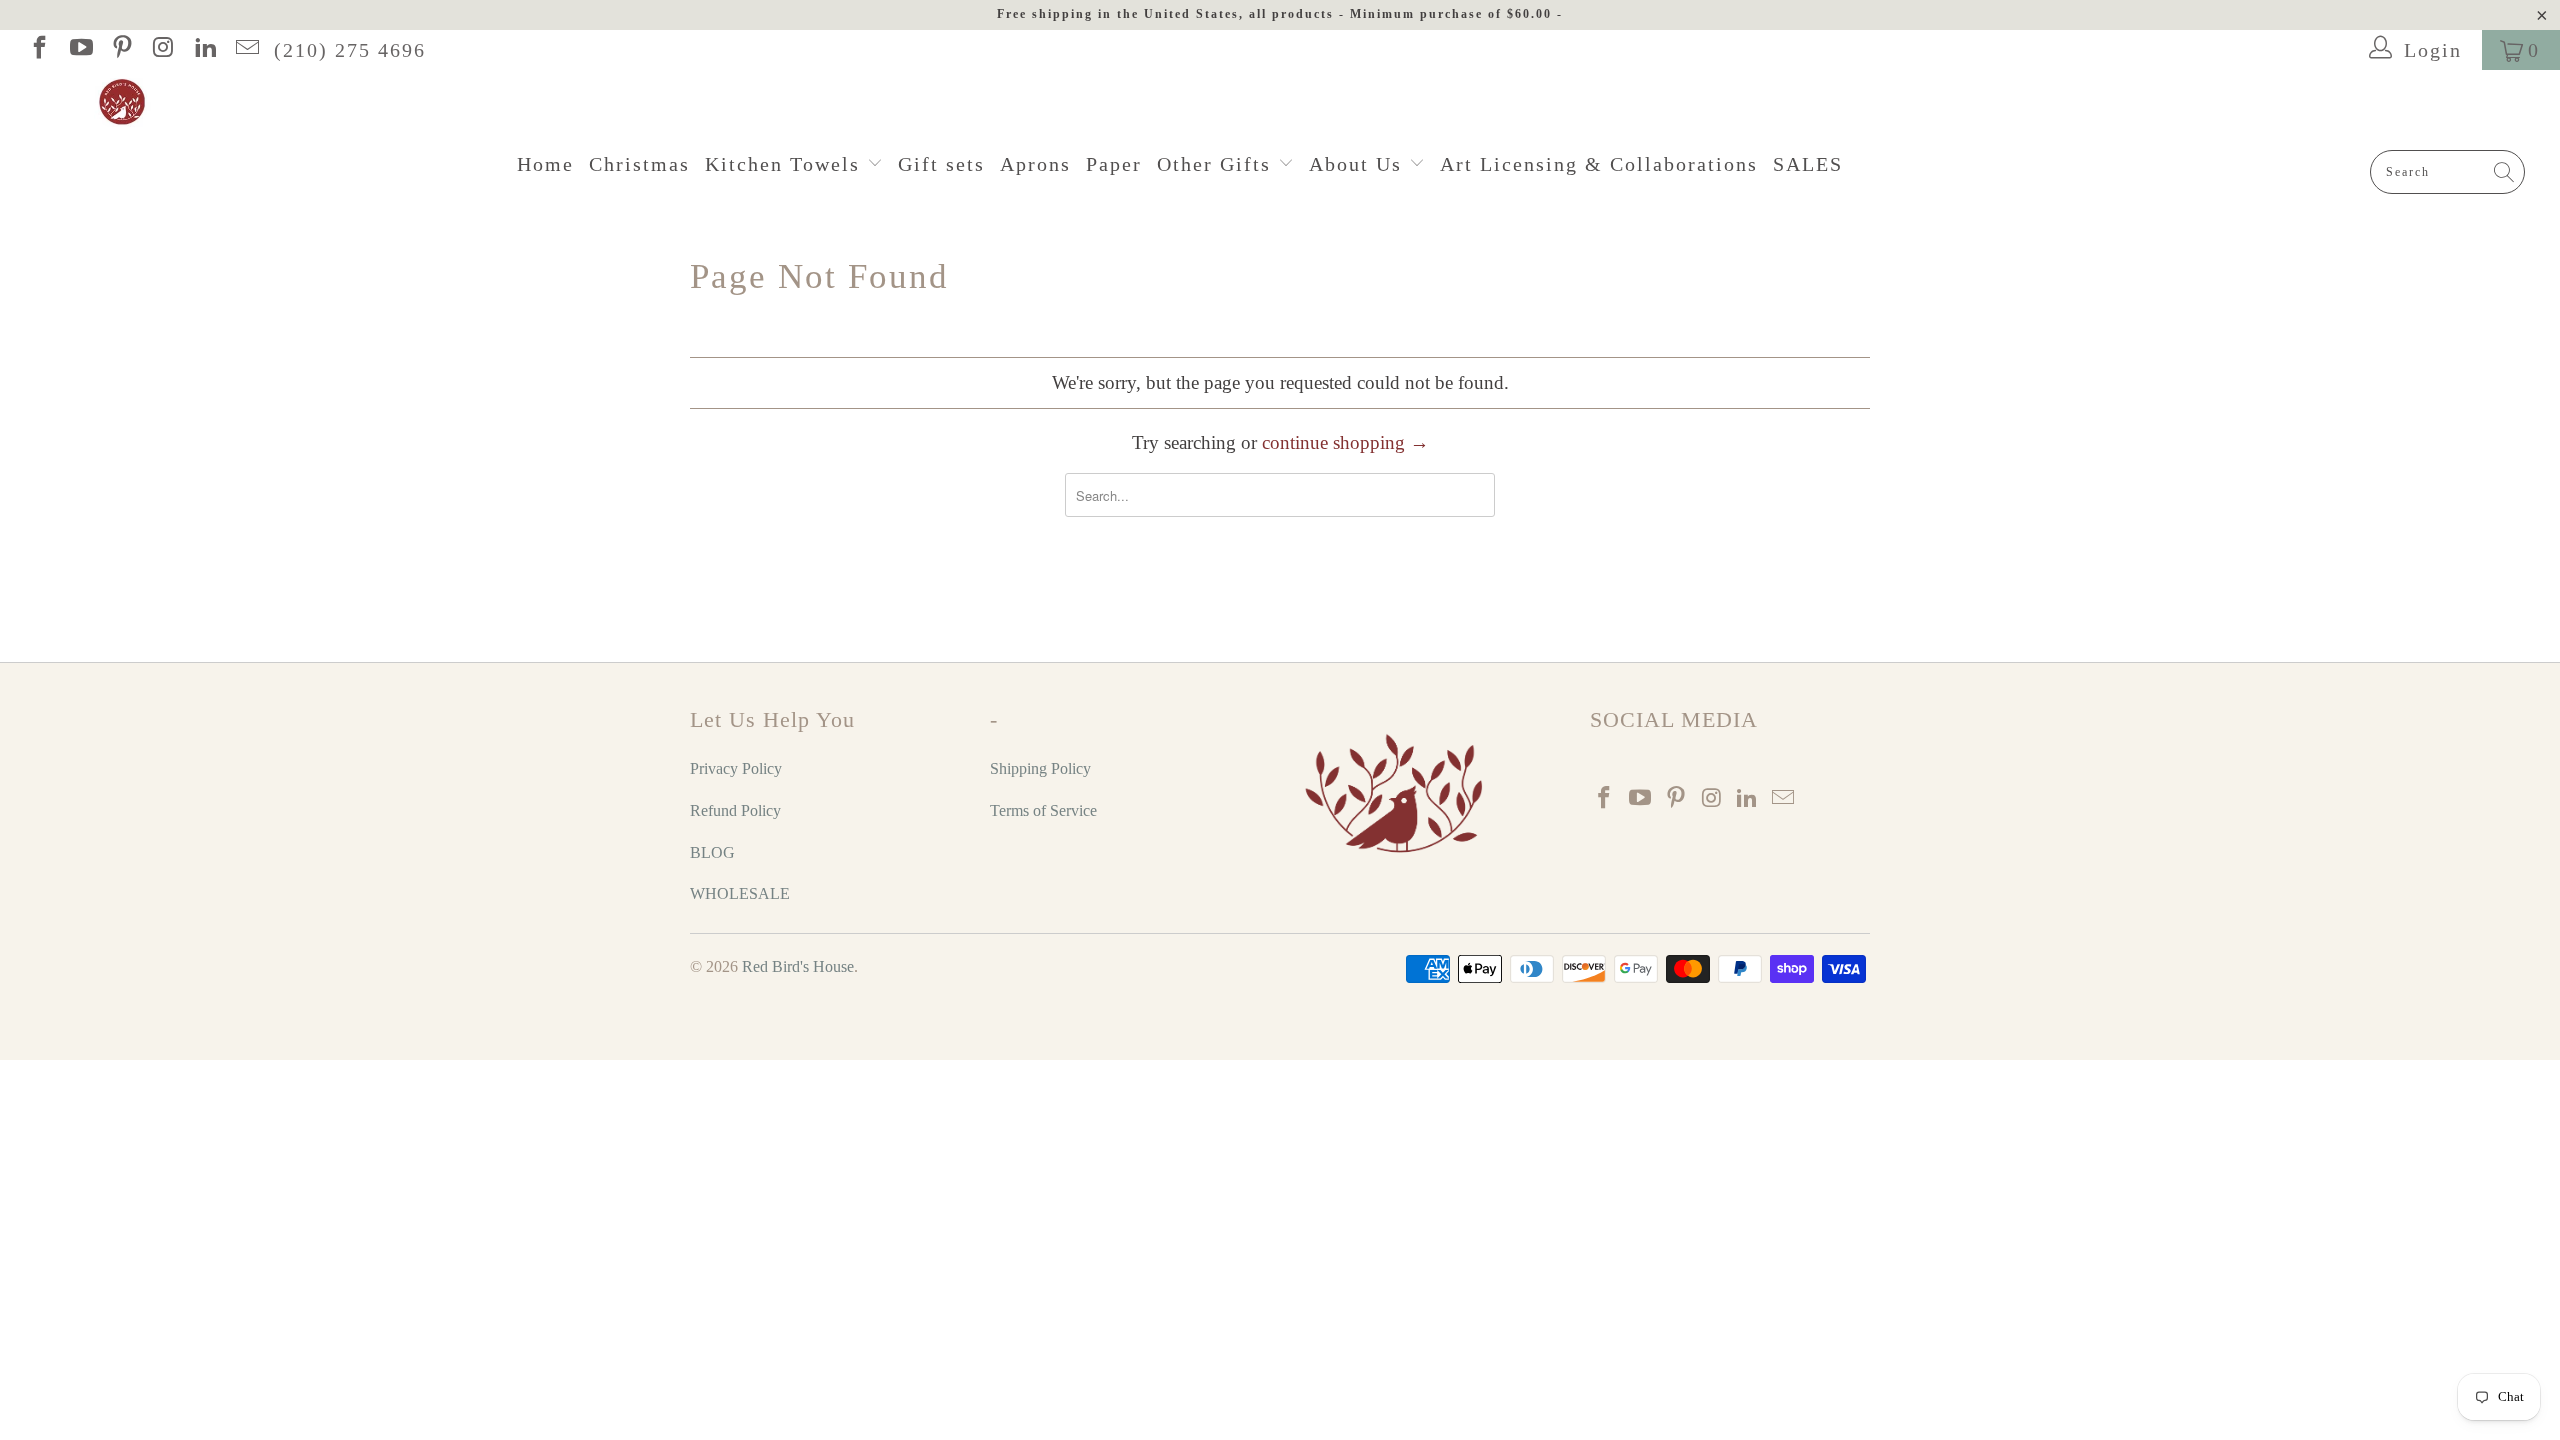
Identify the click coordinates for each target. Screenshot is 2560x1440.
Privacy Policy (736, 768)
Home (545, 164)
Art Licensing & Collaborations (1599, 164)
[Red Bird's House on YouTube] (79, 50)
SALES (1808, 164)
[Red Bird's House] (1290, 103)
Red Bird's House (798, 966)
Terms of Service (1043, 810)
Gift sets (941, 164)
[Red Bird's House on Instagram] (162, 50)
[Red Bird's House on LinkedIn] (204, 50)
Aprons (1035, 164)
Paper (1114, 164)
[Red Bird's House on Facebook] (38, 50)
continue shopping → (1345, 442)
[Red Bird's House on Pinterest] (121, 50)
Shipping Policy (1040, 768)
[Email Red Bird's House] (245, 50)
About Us (1359, 164)
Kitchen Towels (786, 164)
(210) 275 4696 (350, 50)
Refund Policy (735, 810)
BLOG (712, 852)
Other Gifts (1217, 164)
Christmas (639, 164)
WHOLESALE (740, 893)
